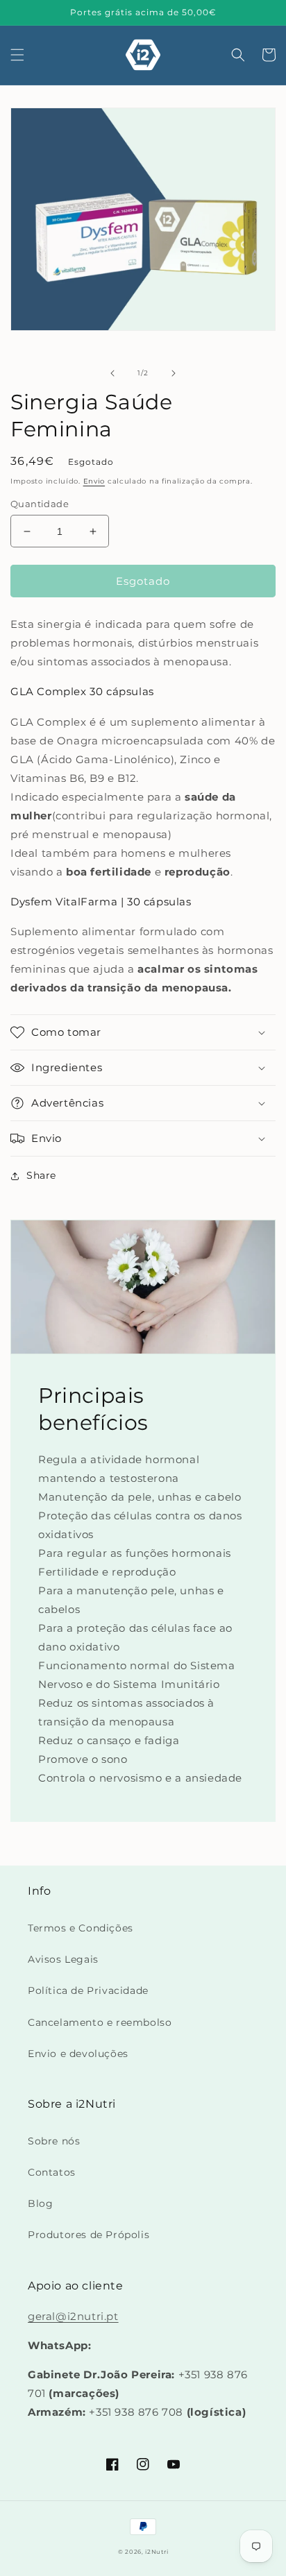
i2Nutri (157, 2552)
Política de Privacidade (88, 1990)
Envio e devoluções (78, 2054)
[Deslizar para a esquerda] (112, 373)
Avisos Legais (63, 1959)
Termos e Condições (81, 1928)
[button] (17, 55)
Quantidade (40, 504)
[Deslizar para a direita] (174, 373)
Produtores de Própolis (89, 2235)
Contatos (52, 2172)
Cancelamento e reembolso (100, 2022)
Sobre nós (54, 2141)
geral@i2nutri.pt (73, 2316)
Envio (94, 481)
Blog (40, 2203)
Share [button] (41, 1175)
